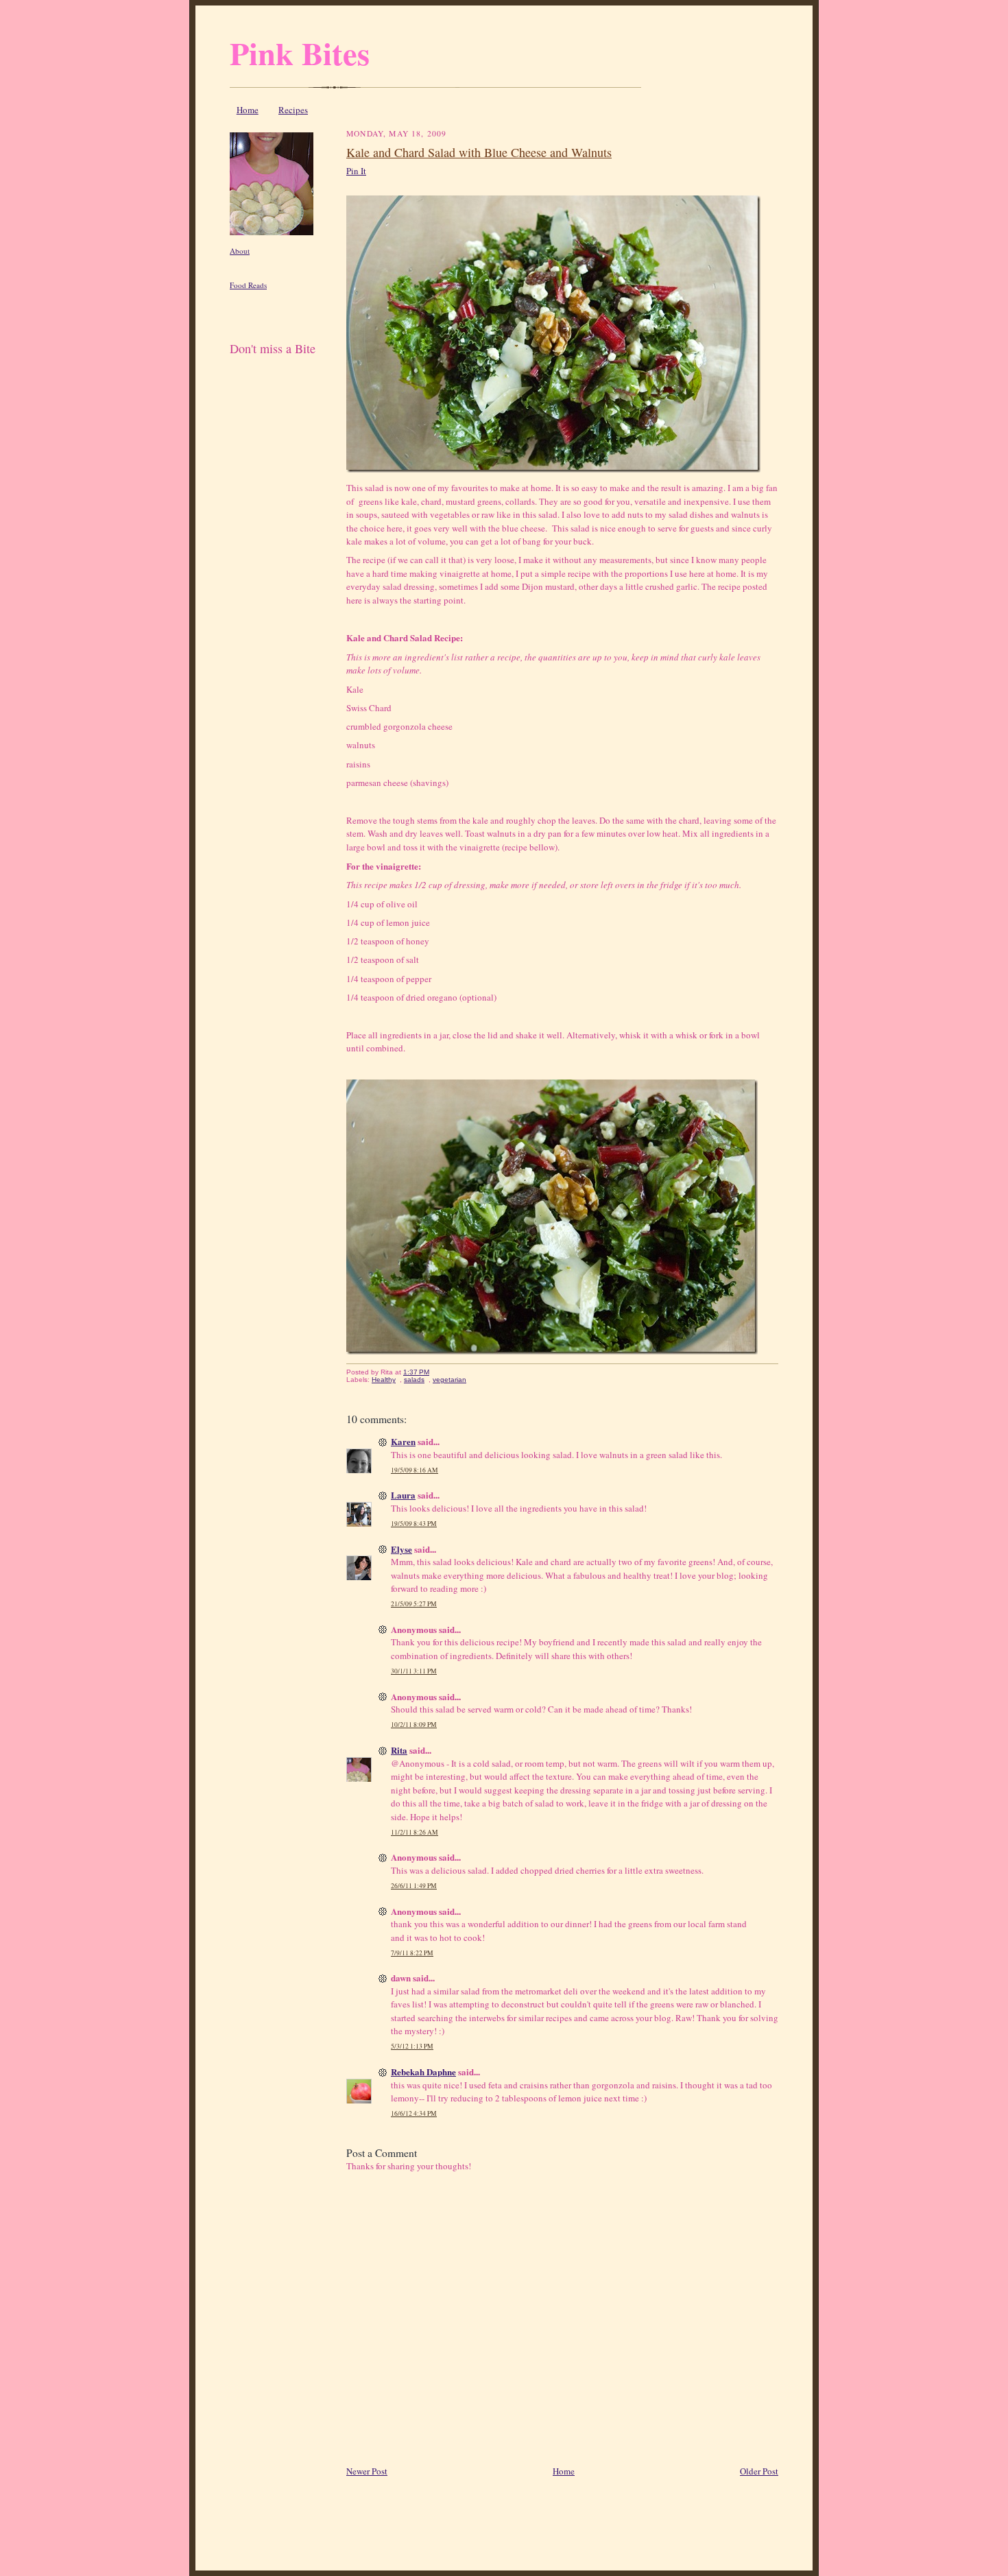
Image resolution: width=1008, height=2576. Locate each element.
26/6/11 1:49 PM (414, 1886)
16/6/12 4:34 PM (414, 2113)
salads (414, 1380)
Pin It (356, 171)
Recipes (293, 110)
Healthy (384, 1380)
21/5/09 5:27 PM (414, 1604)
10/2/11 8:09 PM (414, 1725)
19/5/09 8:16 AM (415, 1470)
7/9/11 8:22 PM (412, 1953)
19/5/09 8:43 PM (414, 1524)
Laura (403, 1495)
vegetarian (449, 1380)
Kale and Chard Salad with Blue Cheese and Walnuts (479, 152)
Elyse (401, 1549)
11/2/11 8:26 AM (415, 1832)
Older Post (759, 2471)
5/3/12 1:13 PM (412, 2046)
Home (248, 110)
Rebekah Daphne (423, 2072)
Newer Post (367, 2471)
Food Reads (248, 285)
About (240, 251)
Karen (403, 1441)
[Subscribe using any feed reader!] (273, 365)
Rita (399, 1750)
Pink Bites (300, 53)
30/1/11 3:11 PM (414, 1671)
